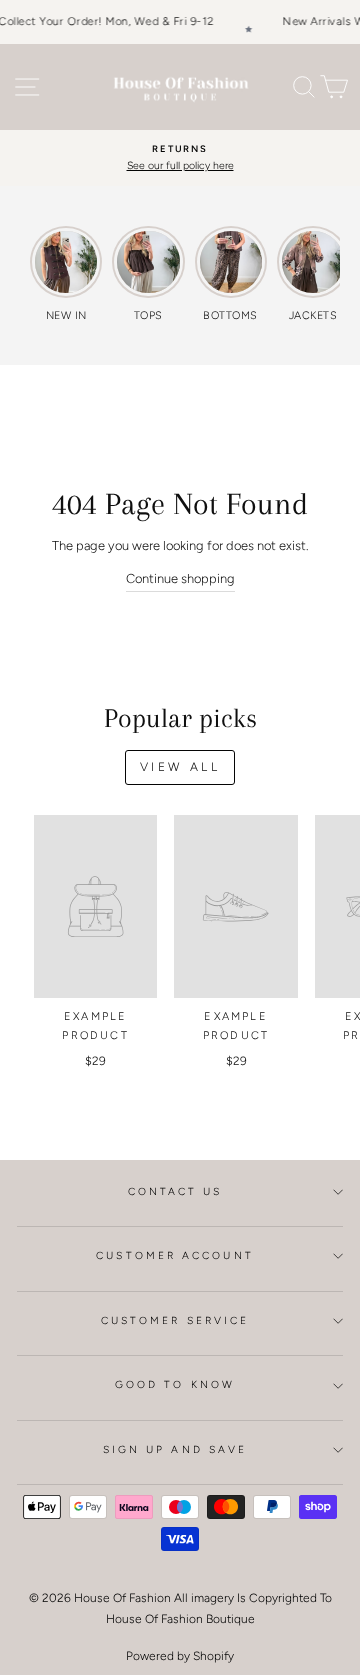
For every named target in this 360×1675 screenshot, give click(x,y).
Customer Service (175, 1320)
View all (180, 767)
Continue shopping (180, 578)
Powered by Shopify (180, 1656)
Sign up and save (175, 1449)
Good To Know (175, 1384)
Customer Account (174, 1255)
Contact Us (175, 1191)
